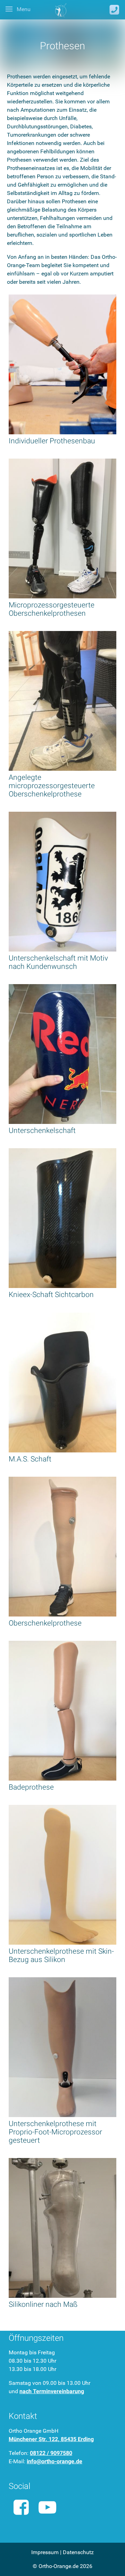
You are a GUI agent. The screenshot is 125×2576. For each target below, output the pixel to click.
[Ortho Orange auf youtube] (48, 2507)
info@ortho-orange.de (55, 2461)
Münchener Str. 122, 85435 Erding (51, 2439)
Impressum (45, 2552)
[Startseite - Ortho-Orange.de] (61, 10)
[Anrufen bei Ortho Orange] (114, 10)
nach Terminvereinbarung (52, 2391)
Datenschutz (78, 2552)
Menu (23, 9)
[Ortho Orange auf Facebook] (21, 2507)
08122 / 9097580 (51, 2453)
